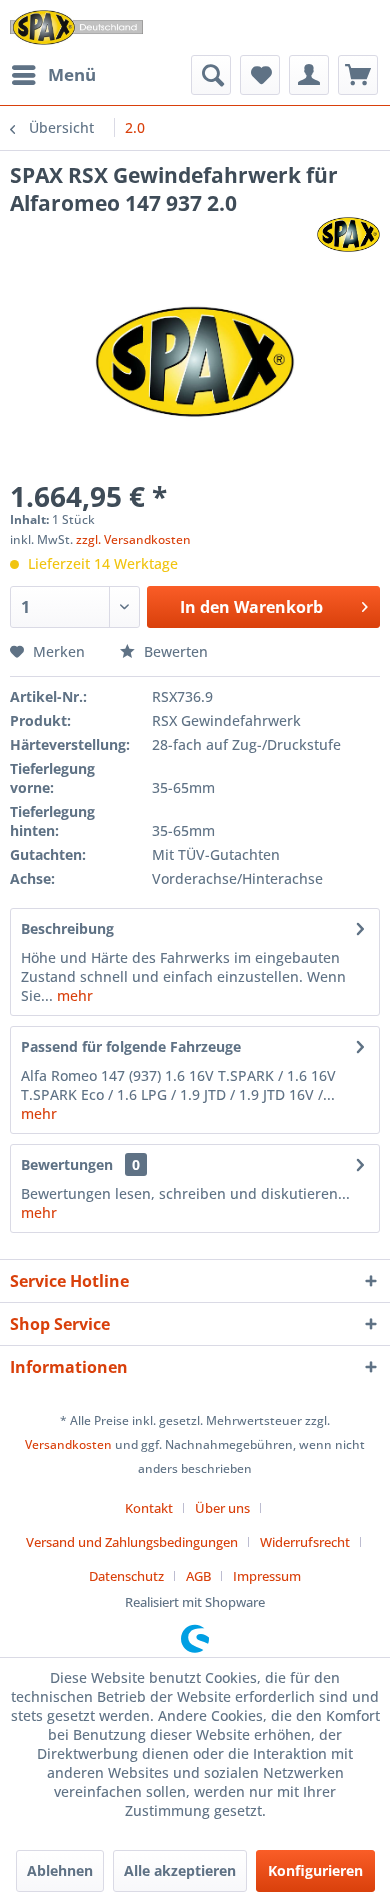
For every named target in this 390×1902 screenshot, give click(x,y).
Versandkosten (68, 1444)
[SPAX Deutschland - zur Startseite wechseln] (76, 27)
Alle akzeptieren (180, 1870)
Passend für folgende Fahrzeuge (131, 1046)
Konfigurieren (315, 1870)
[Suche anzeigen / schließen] (211, 75)
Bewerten (174, 651)
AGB (198, 1576)
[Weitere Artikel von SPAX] (348, 234)
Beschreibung (67, 928)
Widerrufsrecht (305, 1542)
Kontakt (149, 1508)
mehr (73, 995)
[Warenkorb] (358, 75)
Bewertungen (67, 1164)
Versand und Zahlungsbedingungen (132, 1542)
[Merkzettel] (260, 75)
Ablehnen (60, 1870)
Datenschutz (126, 1576)
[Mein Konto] (309, 75)
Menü (72, 74)
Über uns (222, 1508)
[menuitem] (53, 75)
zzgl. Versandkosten (133, 539)
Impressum (267, 1576)
